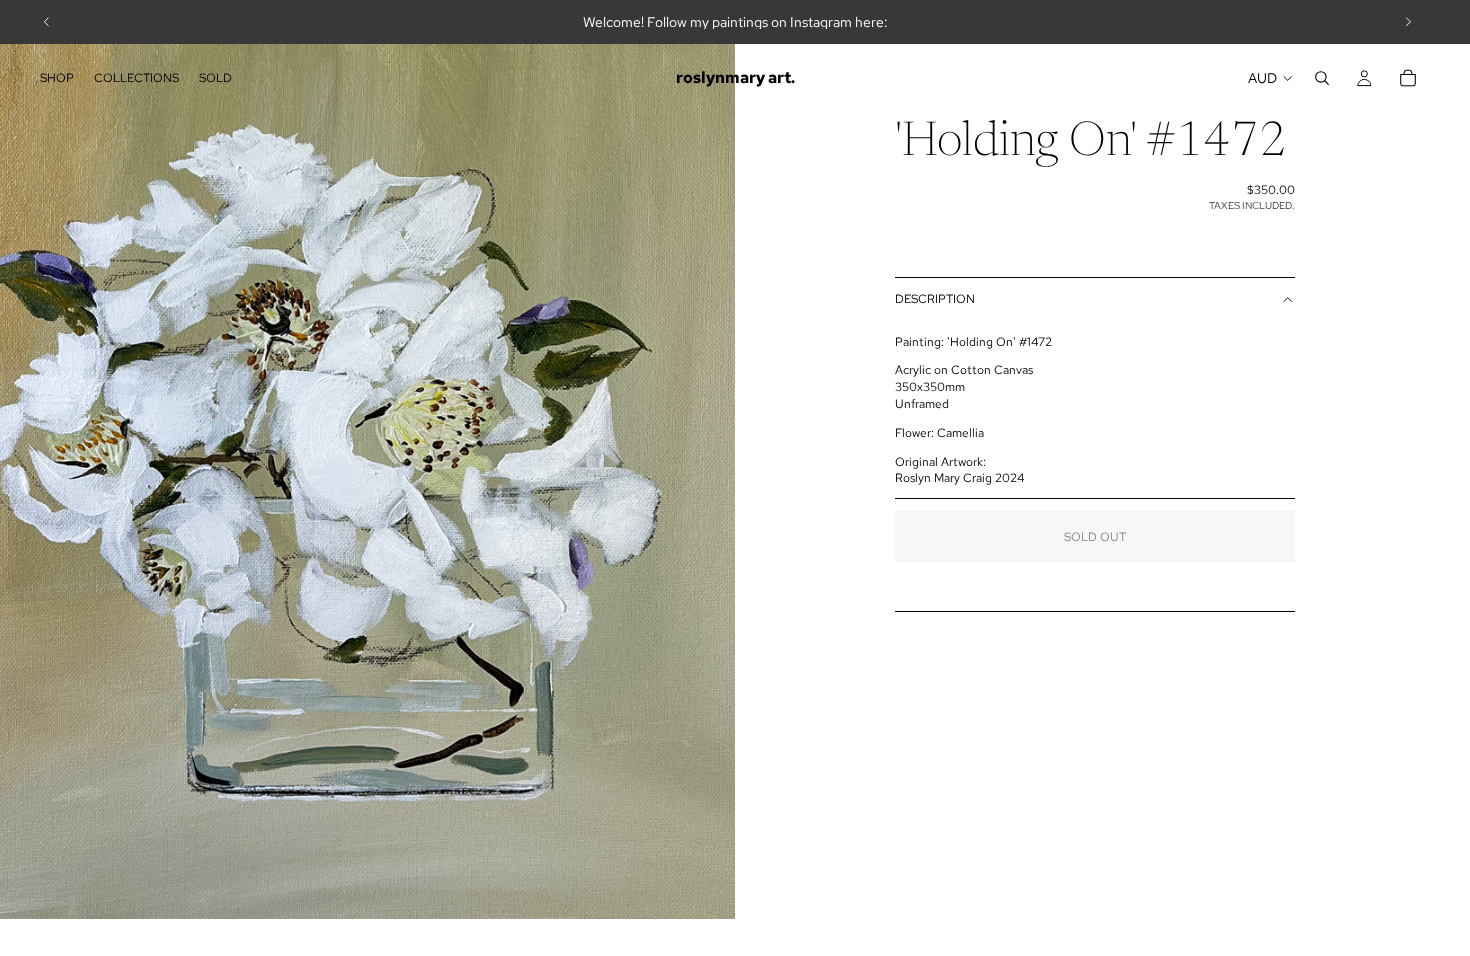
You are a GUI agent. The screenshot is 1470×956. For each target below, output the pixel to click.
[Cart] (1408, 78)
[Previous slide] (47, 22)
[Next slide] (1408, 22)
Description (935, 299)
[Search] (1322, 78)
